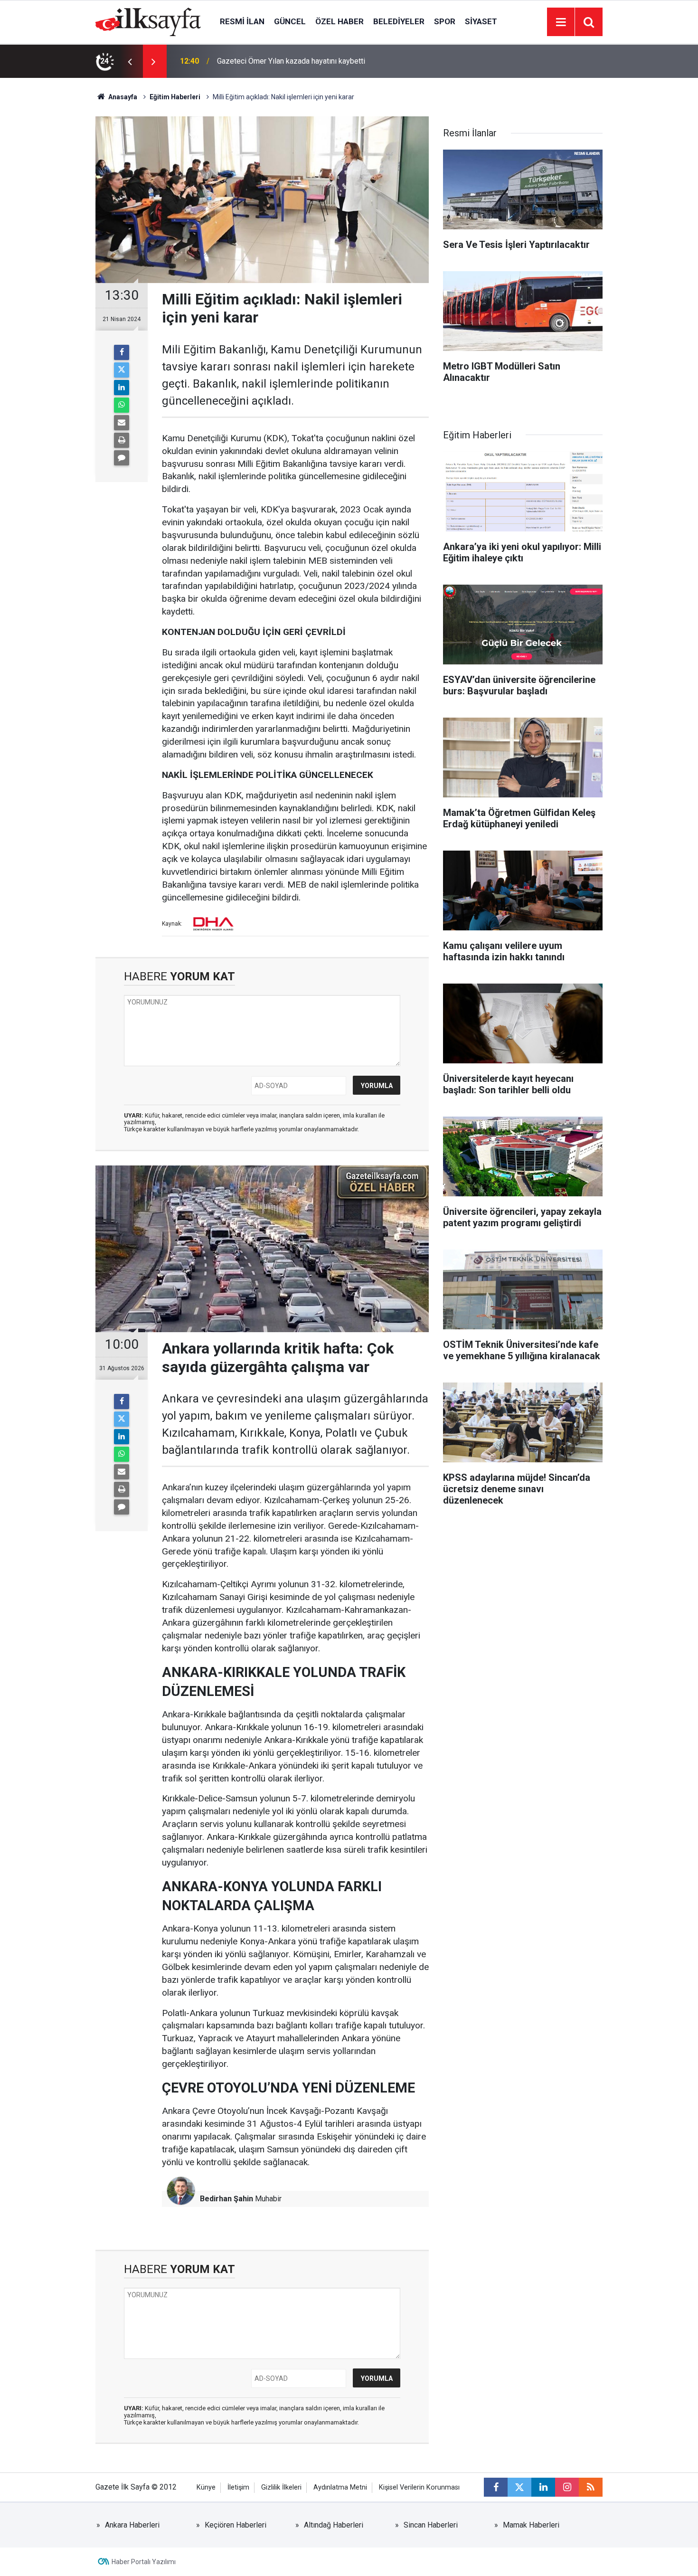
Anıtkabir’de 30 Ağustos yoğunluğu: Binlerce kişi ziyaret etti (315, 61)
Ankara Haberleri (132, 2525)
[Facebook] (122, 352)
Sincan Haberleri (431, 2525)
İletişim (238, 2487)
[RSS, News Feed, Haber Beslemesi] (591, 2487)
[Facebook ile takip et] (496, 2487)
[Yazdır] (122, 440)
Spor (445, 21)
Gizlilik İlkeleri (281, 2487)
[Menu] (561, 22)
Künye (206, 2487)
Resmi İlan (242, 21)
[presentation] (130, 61)
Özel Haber (340, 21)
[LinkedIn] (122, 388)
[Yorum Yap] (122, 458)
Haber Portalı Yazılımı (144, 2562)
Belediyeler (399, 21)
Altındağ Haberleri (334, 2525)
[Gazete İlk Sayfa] (148, 21)
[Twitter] (122, 370)
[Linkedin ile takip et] (543, 2487)
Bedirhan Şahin (226, 2199)
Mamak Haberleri (531, 2525)
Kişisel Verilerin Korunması (419, 2487)
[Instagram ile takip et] (567, 2487)
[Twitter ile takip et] (519, 2487)
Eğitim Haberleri (175, 97)
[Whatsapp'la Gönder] (122, 405)
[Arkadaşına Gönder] (122, 423)
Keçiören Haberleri (236, 2525)
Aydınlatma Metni (340, 2487)
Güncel (290, 21)
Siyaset (481, 21)
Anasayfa (122, 97)
